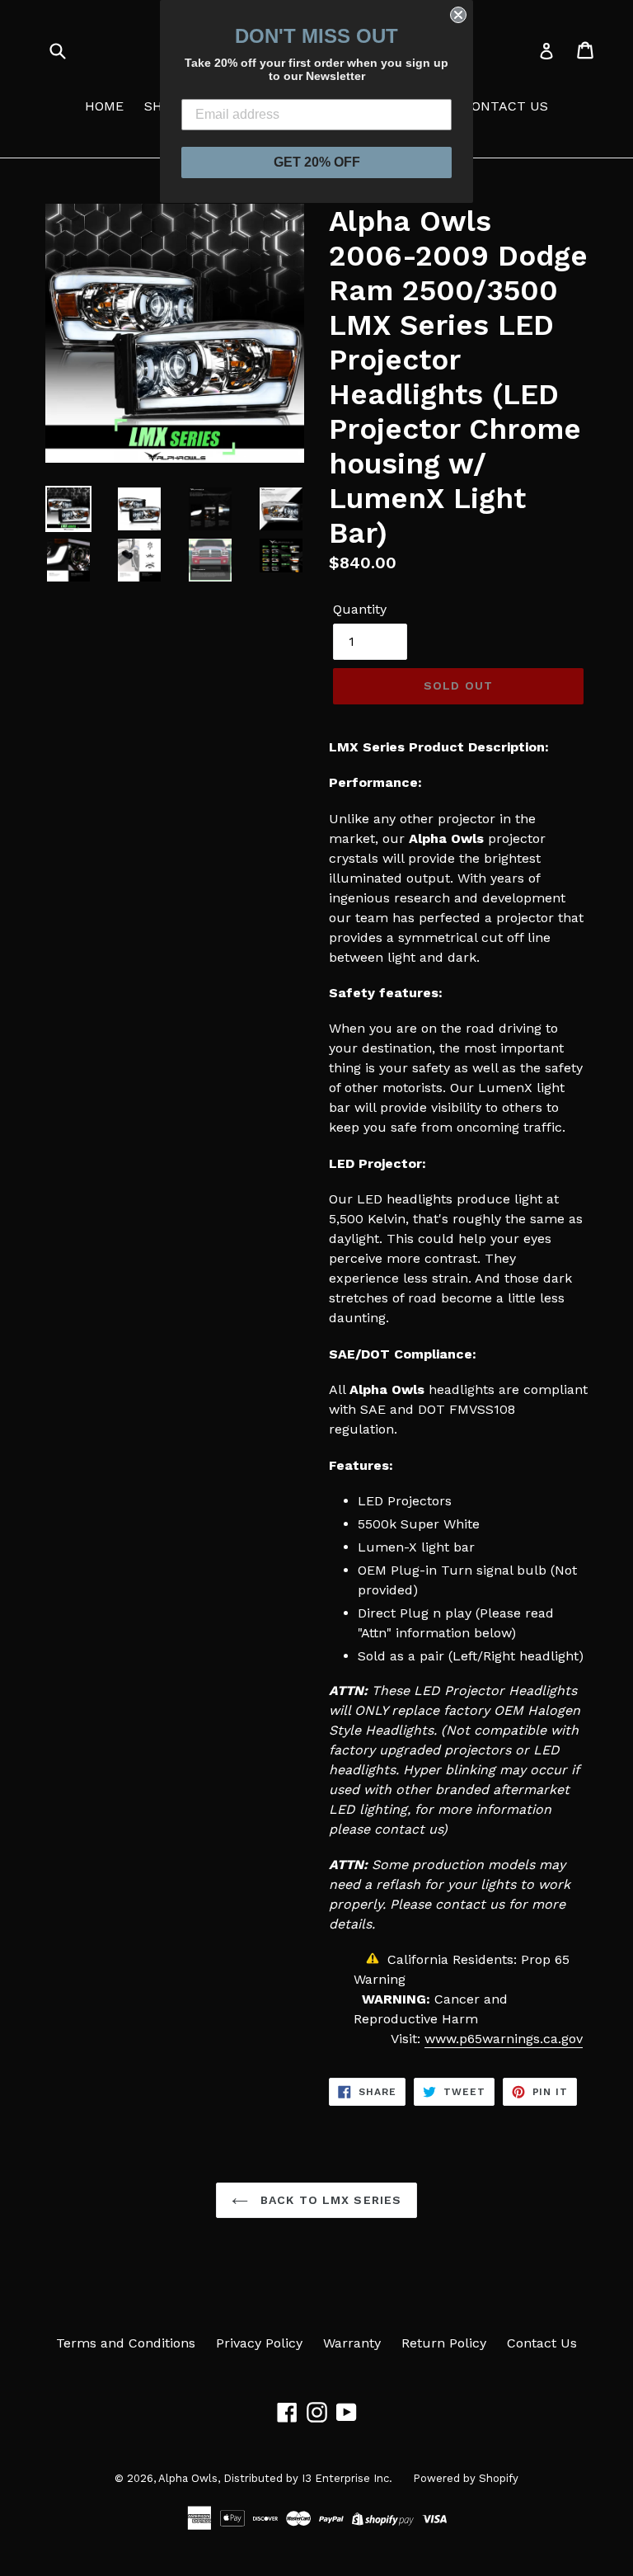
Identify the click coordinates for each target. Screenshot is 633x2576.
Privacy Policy (259, 2343)
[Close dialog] (458, 15)
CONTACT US (505, 106)
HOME (104, 106)
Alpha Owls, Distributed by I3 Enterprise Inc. (275, 2478)
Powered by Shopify (466, 2478)
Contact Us (542, 2343)
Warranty (352, 2343)
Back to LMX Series (329, 2200)
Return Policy (444, 2343)
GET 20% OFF (317, 162)
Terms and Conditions (126, 2343)
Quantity (360, 609)
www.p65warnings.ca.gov (504, 2039)
